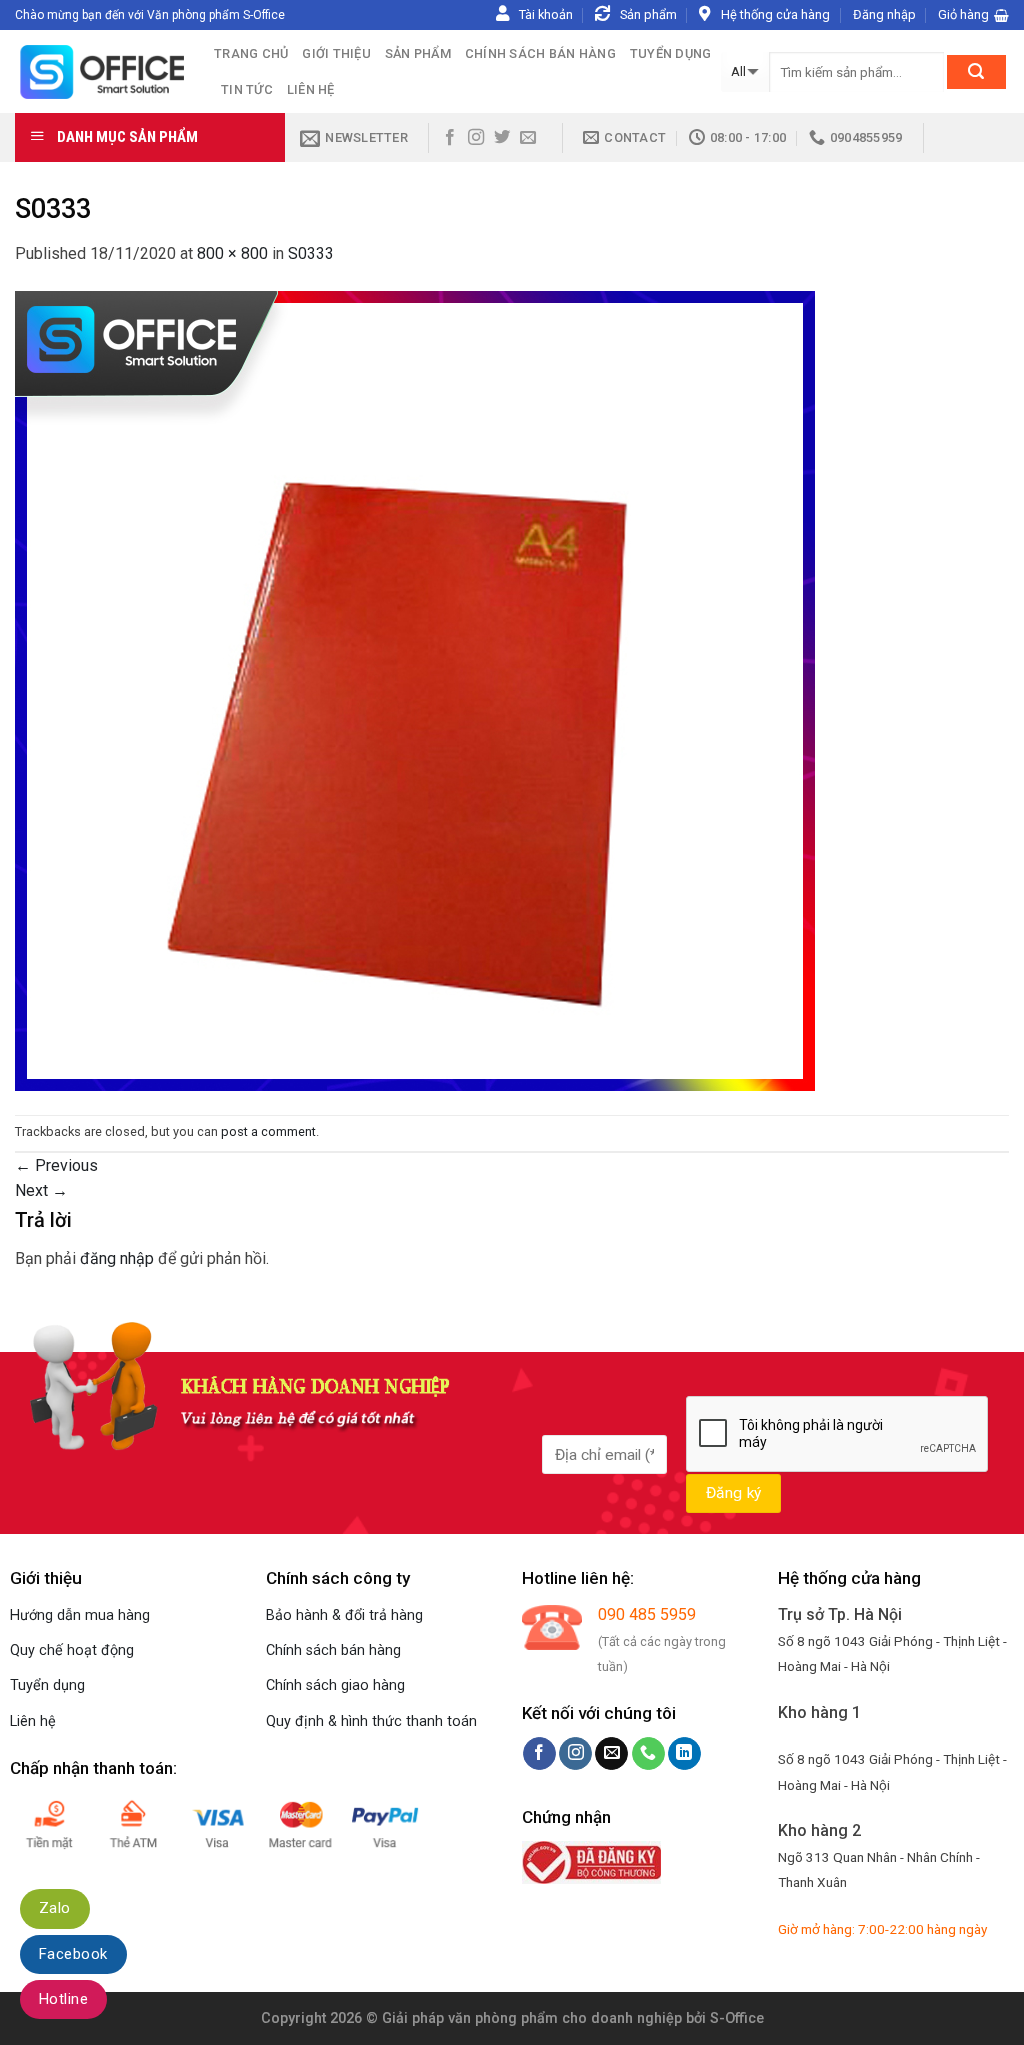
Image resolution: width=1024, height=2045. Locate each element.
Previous (56, 1165)
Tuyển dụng (671, 53)
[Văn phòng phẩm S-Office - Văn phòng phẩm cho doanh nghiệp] (99, 71)
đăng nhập (117, 1258)
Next (41, 1190)
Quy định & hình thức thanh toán (371, 1721)
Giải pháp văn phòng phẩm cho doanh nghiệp (532, 2018)
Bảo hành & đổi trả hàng (344, 1615)
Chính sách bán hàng (540, 53)
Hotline (63, 1999)
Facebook (73, 1954)
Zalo (55, 1908)
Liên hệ (311, 89)
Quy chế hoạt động (72, 1650)
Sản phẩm (418, 53)
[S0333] (415, 689)
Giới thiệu (336, 53)
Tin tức (247, 89)
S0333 (311, 253)
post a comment (268, 1131)
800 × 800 (232, 253)
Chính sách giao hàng (335, 1685)
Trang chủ (251, 53)
